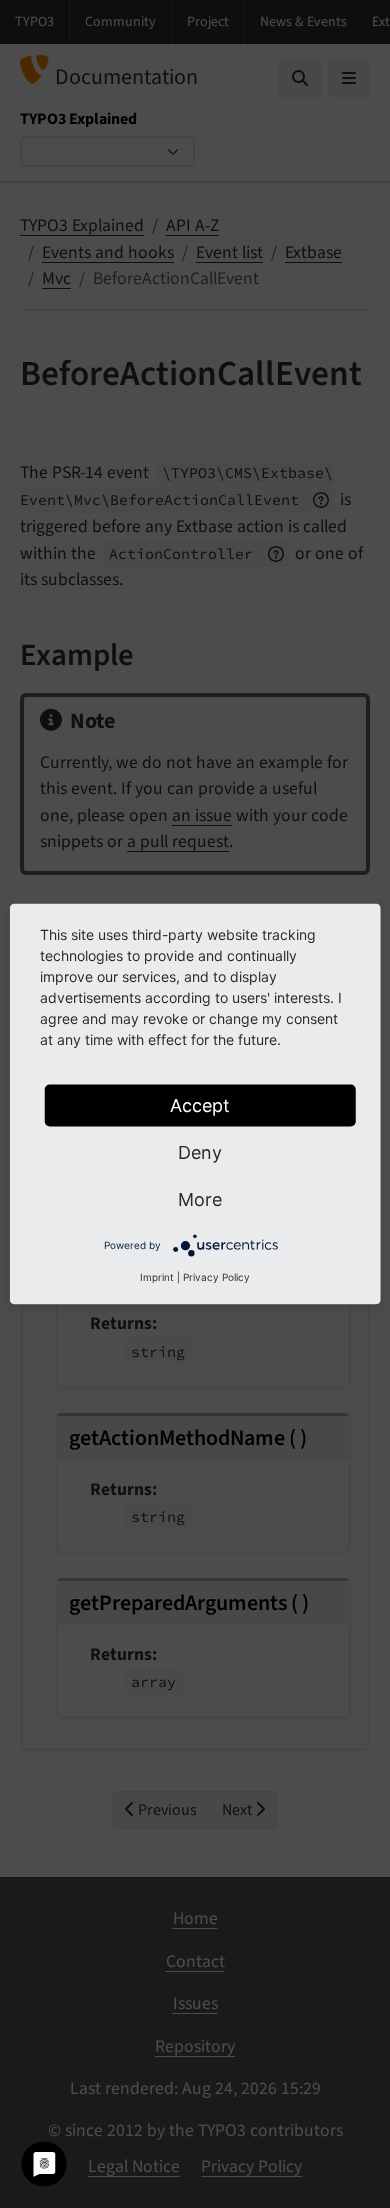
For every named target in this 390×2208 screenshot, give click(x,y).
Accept (200, 1105)
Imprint (157, 1277)
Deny (200, 1152)
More (200, 1199)
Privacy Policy (216, 1277)
